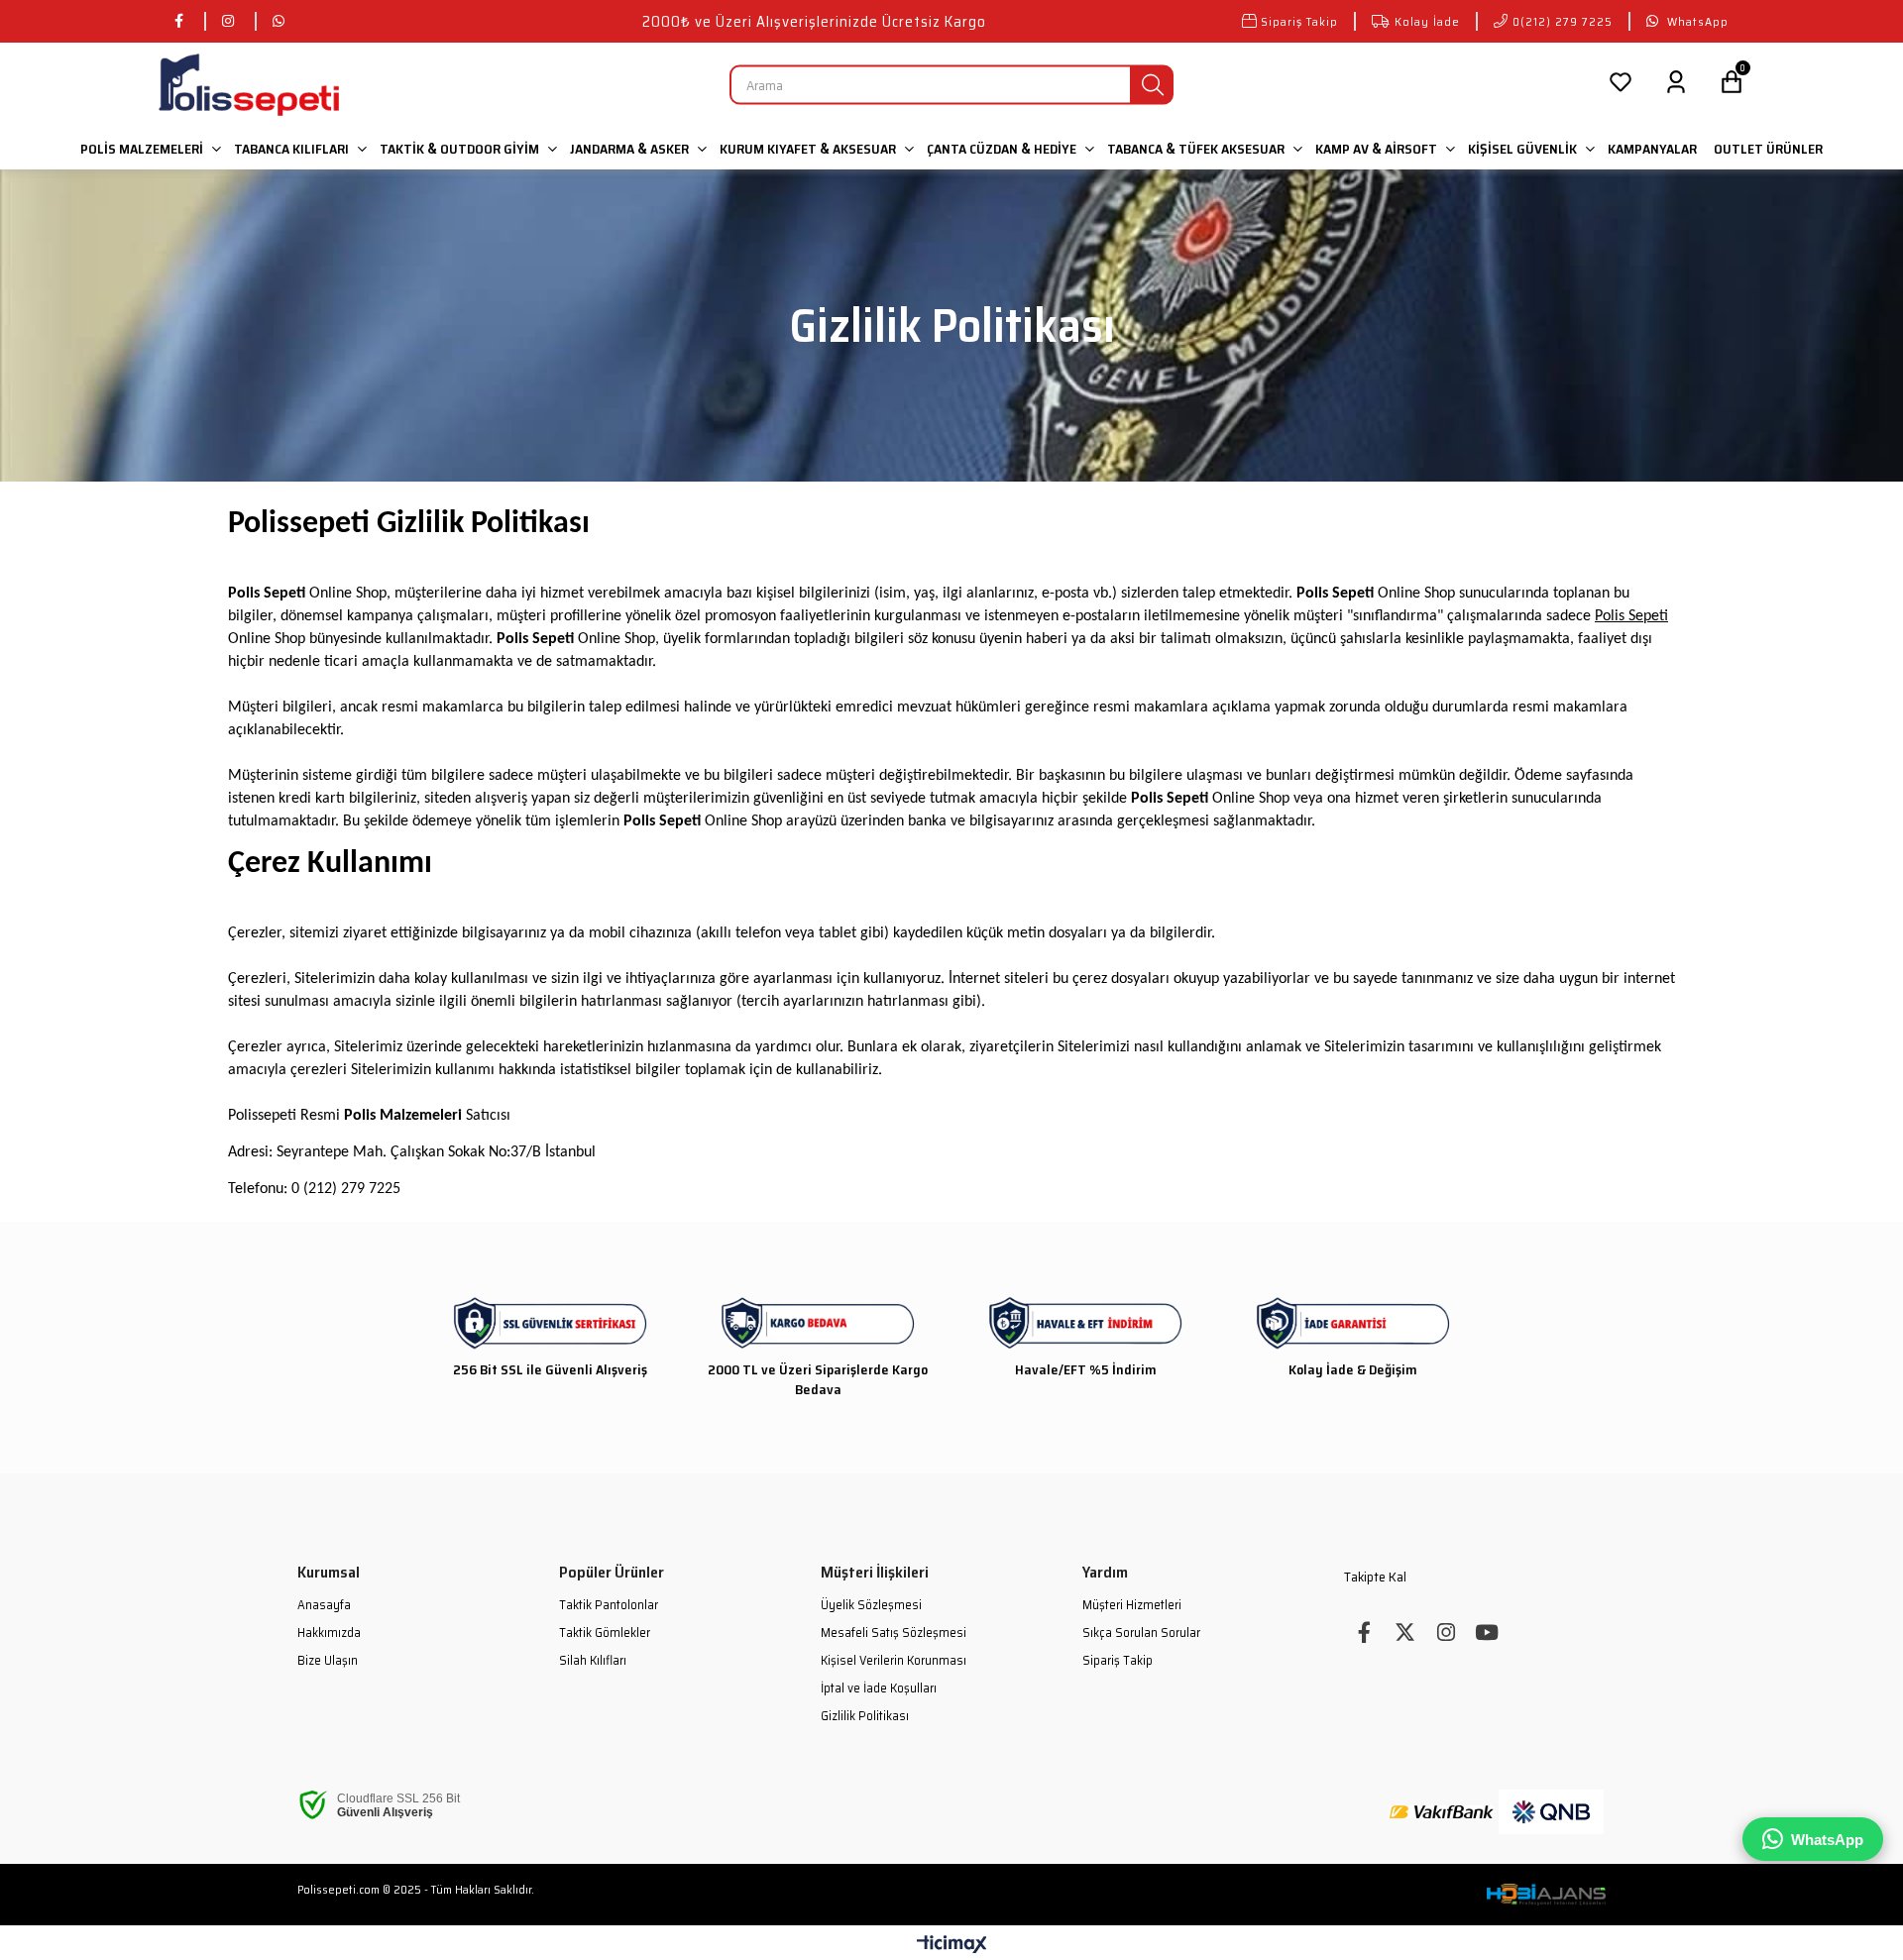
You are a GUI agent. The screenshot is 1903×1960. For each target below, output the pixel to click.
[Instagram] (1446, 1633)
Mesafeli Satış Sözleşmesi (894, 1633)
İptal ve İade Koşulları (879, 1688)
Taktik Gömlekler (605, 1633)
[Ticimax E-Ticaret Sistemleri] (952, 1946)
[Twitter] (1405, 1633)
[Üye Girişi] (1676, 85)
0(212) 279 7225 (1563, 21)
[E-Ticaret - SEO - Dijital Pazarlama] (1546, 1895)
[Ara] (1153, 85)
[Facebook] (1364, 1633)
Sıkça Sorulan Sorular (1141, 1633)
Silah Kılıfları (593, 1661)
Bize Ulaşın (328, 1661)
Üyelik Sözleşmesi (871, 1605)
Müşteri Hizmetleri (1132, 1605)
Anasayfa (324, 1605)
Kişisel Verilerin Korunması (894, 1661)
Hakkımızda (329, 1633)
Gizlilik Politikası (865, 1716)
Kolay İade (1427, 21)
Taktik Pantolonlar (609, 1605)
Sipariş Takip (1299, 21)
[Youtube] (1486, 1633)
